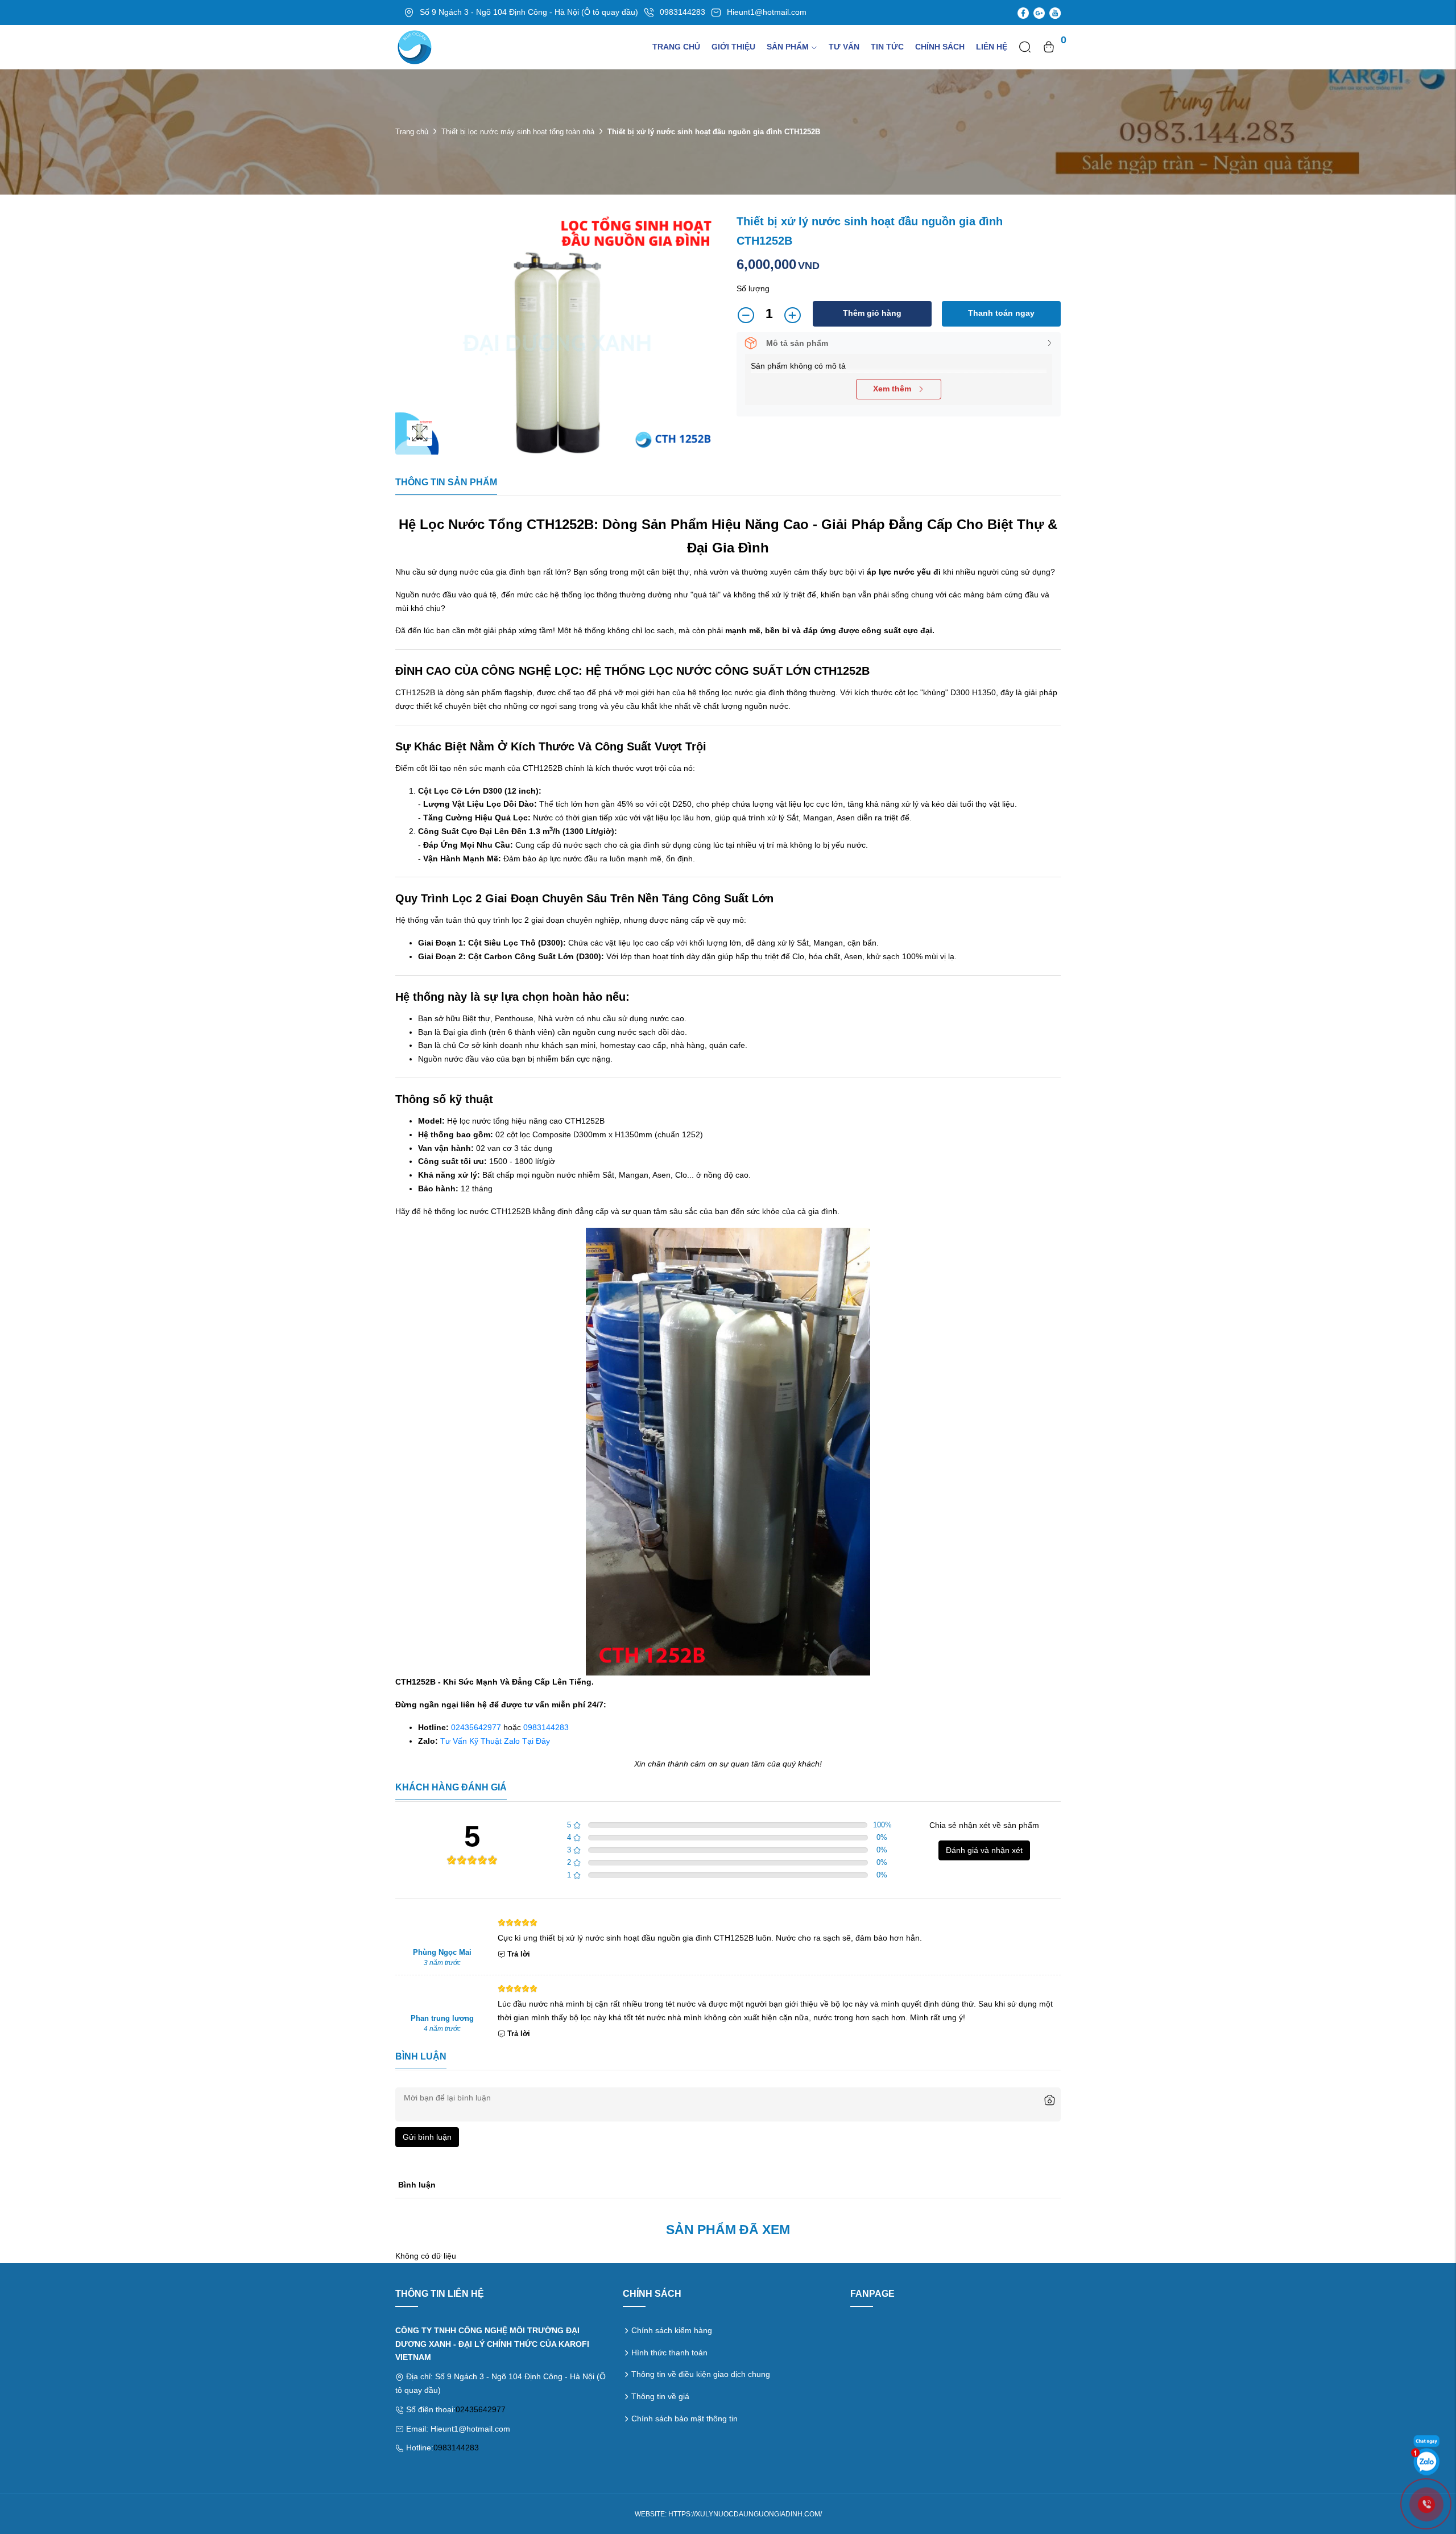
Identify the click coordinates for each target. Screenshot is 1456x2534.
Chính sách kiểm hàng (672, 2330)
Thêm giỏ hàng (872, 313)
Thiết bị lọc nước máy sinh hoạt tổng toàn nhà (518, 132)
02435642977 (476, 1727)
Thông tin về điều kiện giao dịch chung (701, 2374)
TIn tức (887, 47)
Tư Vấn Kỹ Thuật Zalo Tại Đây (495, 1741)
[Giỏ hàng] (1049, 47)
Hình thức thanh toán (669, 2353)
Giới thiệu (733, 47)
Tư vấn (844, 47)
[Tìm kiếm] (1025, 47)
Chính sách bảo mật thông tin (684, 2419)
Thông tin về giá (660, 2396)
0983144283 (546, 1727)
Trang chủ (676, 47)
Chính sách (940, 47)
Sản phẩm (788, 47)
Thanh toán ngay (1001, 313)
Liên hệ (992, 47)
